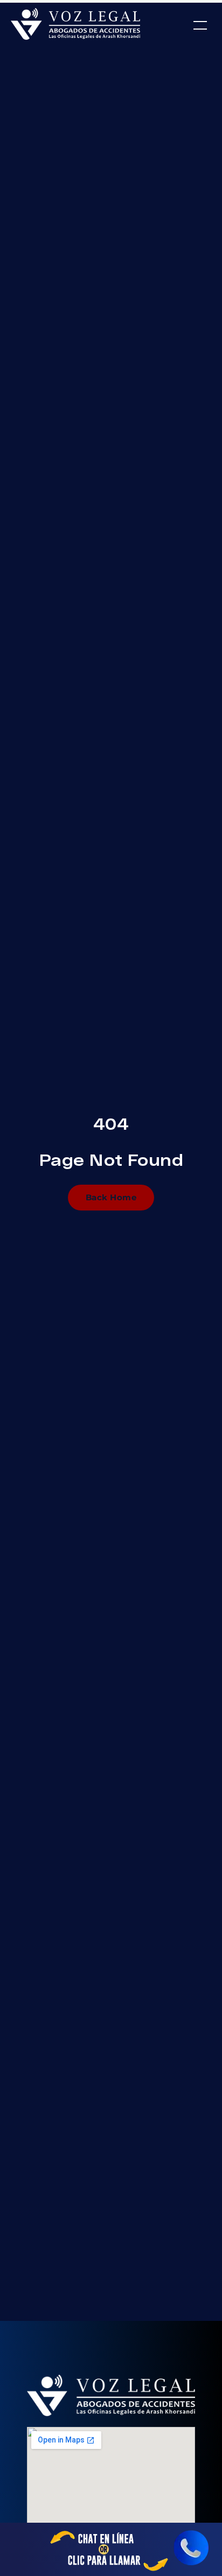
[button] (200, 26)
